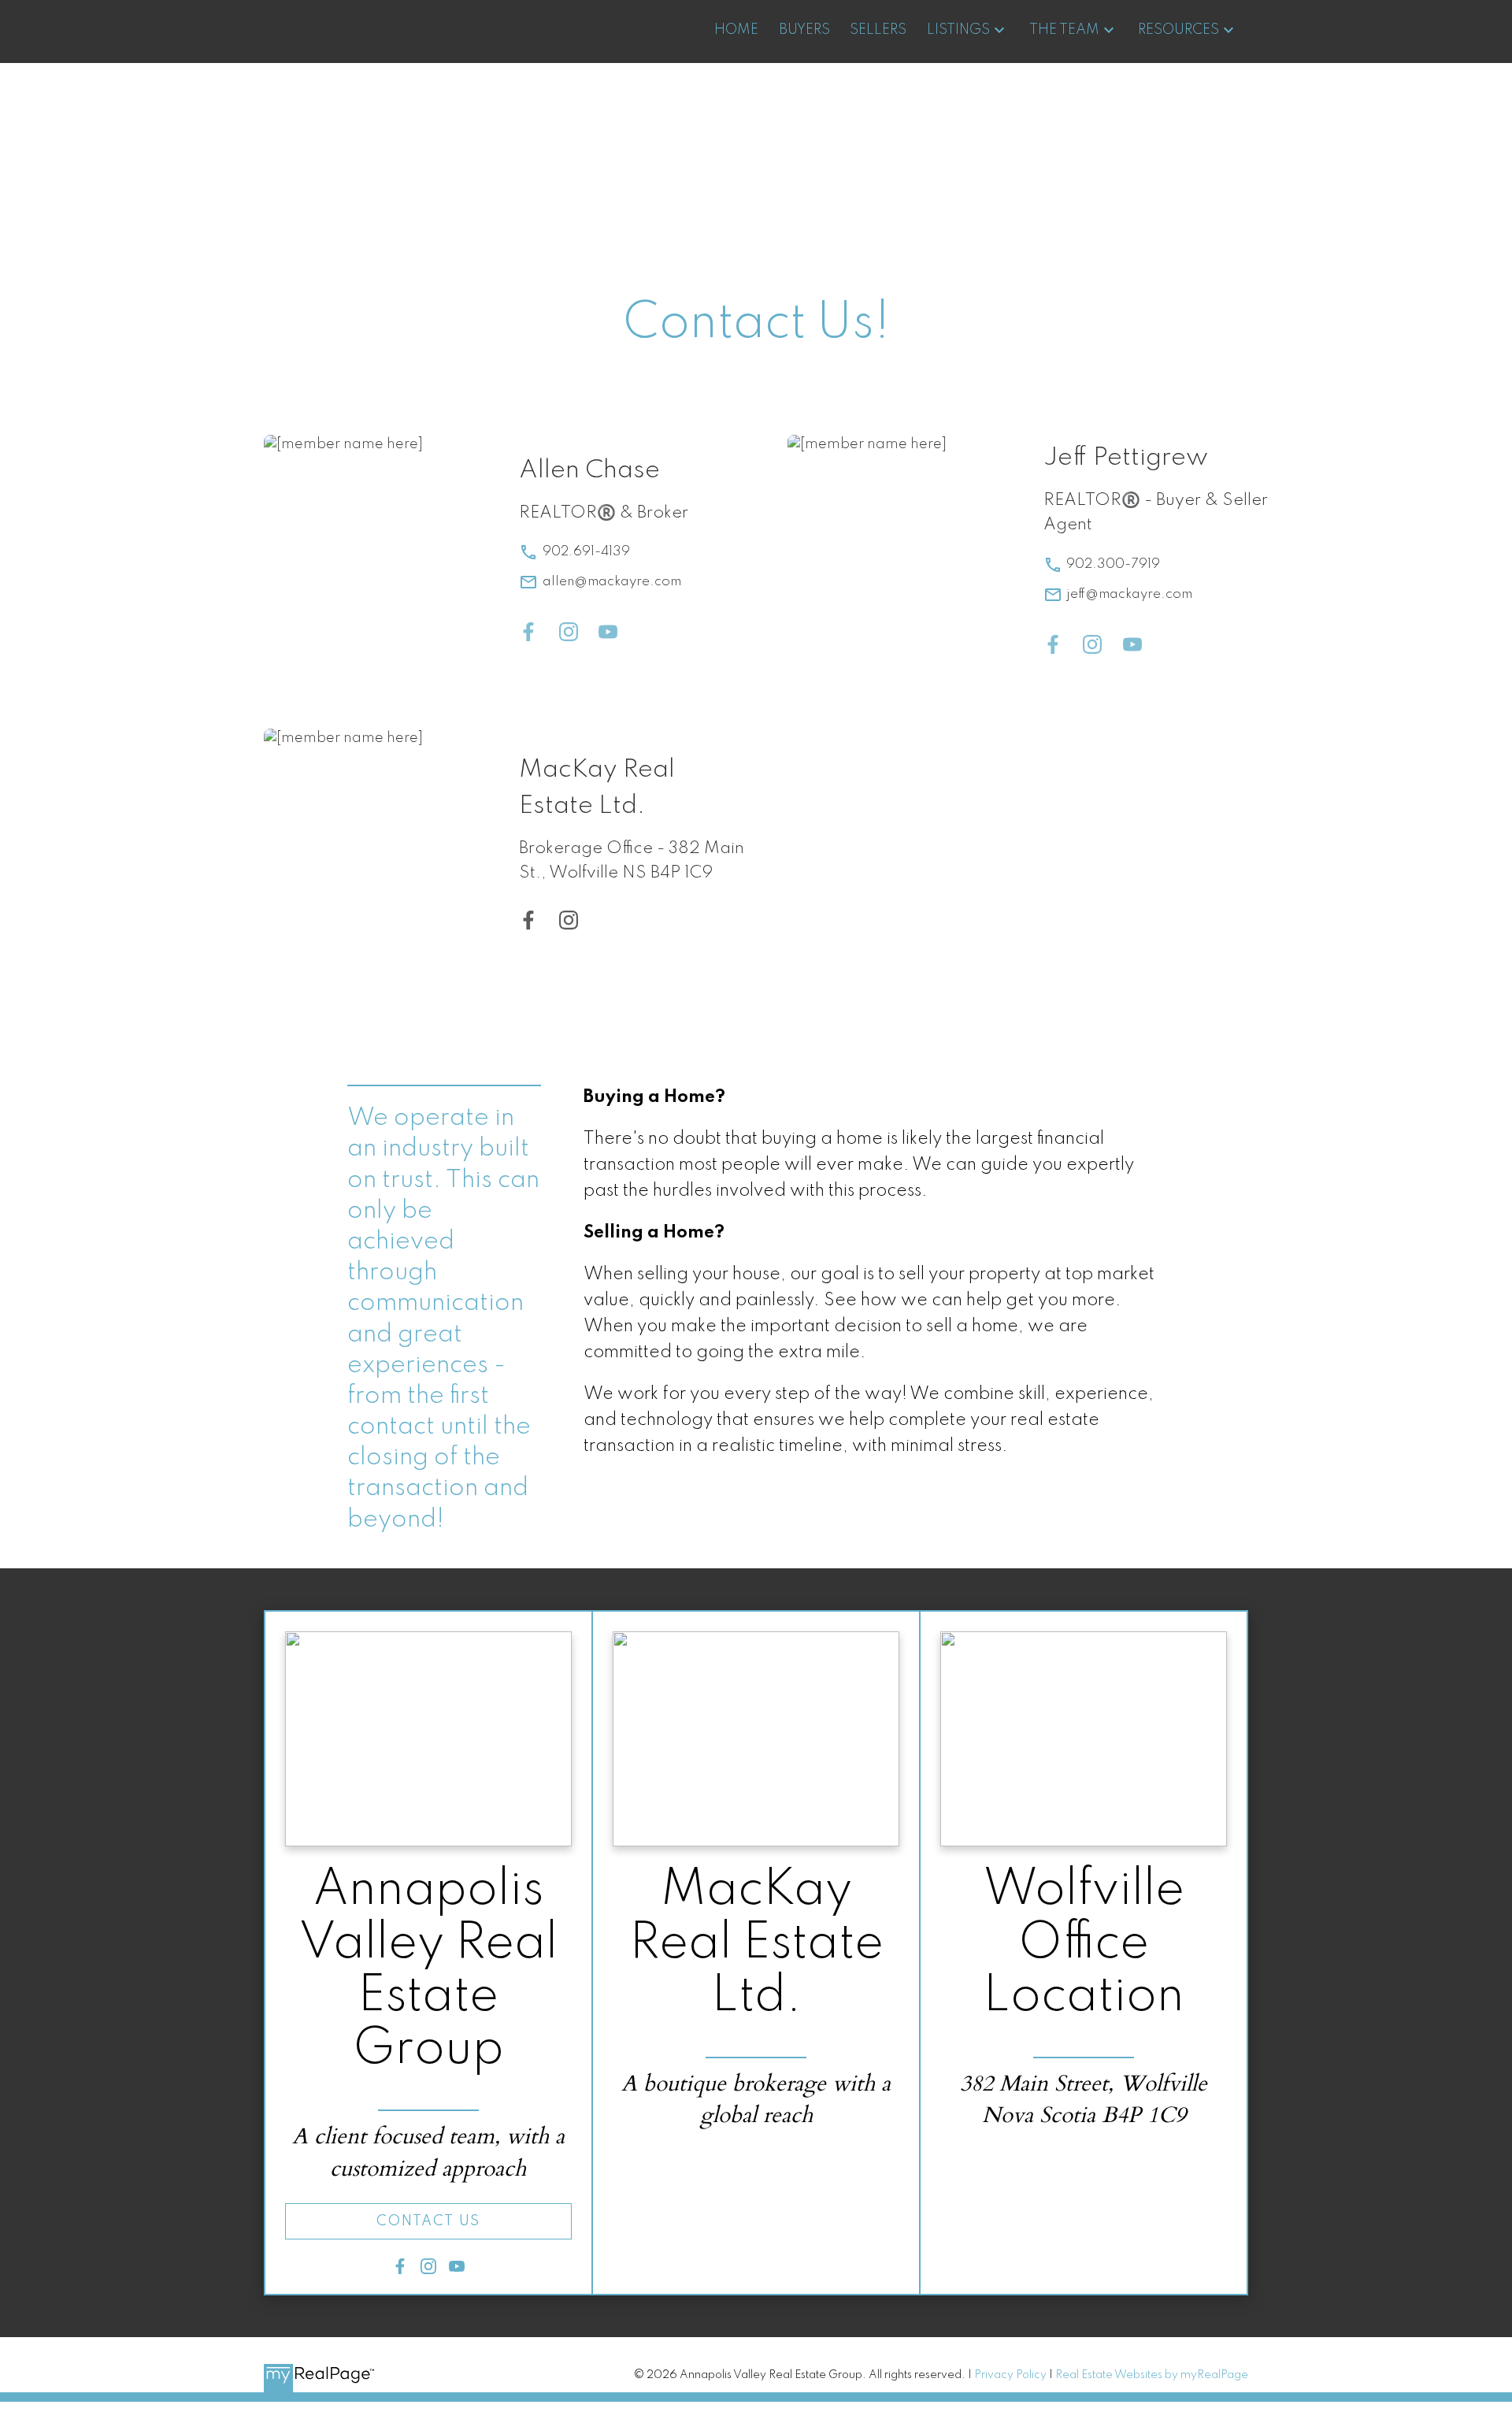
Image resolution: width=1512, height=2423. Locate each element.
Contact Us (428, 2221)
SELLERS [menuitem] (878, 30)
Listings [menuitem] (958, 30)
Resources (1178, 30)
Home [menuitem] (736, 30)
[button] (428, 2221)
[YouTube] (608, 635)
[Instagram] (569, 635)
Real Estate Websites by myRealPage (1152, 2375)
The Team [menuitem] (1064, 30)
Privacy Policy (1010, 2375)
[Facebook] (528, 635)
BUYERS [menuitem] (804, 30)
